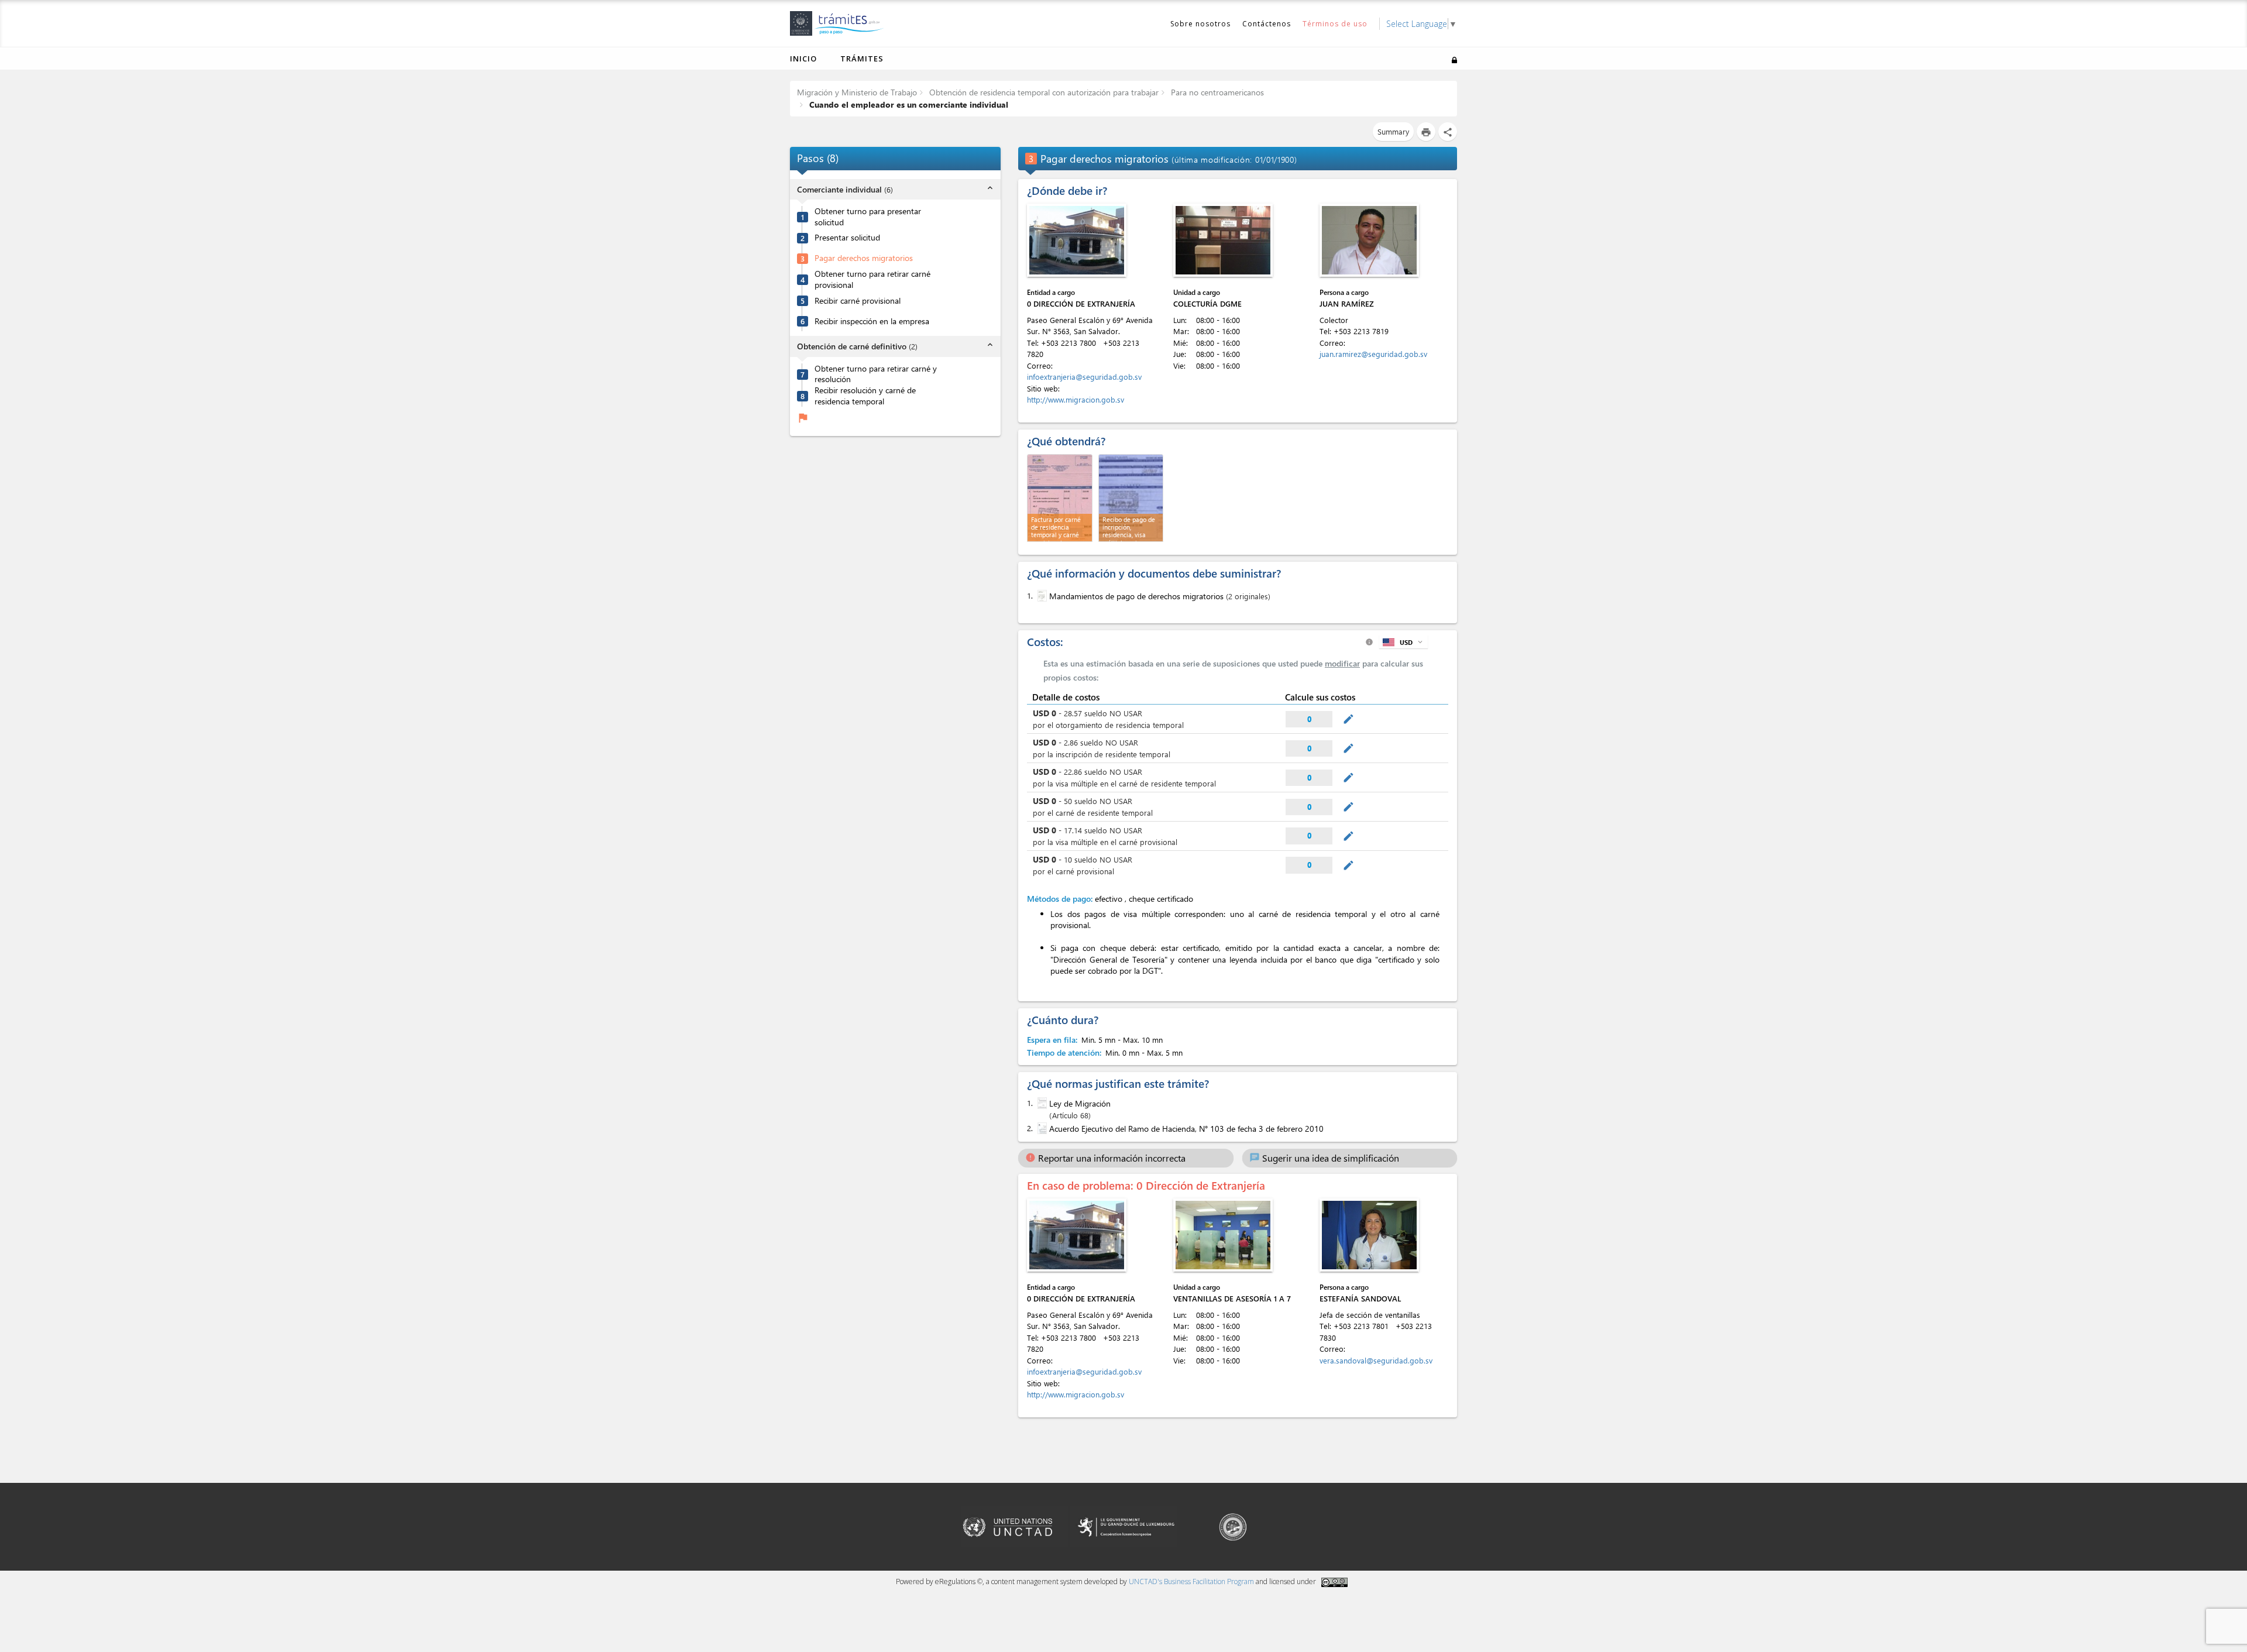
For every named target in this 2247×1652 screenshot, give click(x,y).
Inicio (803, 59)
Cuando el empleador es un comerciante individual (908, 104)
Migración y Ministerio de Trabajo (857, 92)
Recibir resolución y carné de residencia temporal (865, 396)
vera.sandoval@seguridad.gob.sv (1376, 1360)
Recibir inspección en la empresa (872, 321)
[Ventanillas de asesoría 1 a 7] (1223, 1235)
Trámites (862, 59)
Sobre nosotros (1200, 24)
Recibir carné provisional (858, 301)
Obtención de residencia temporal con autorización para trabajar (1043, 92)
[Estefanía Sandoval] (1369, 1235)
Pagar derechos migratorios (864, 258)
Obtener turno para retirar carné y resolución (876, 374)
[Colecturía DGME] (1223, 240)
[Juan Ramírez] (1369, 240)
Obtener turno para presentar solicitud (868, 217)
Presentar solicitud (847, 238)
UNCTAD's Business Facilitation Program (1191, 1581)
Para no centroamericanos (1216, 92)
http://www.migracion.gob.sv (1076, 399)
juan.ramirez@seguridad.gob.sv (1373, 354)
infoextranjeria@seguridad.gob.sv (1084, 377)
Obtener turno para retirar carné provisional (872, 279)
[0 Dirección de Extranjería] (1077, 240)
